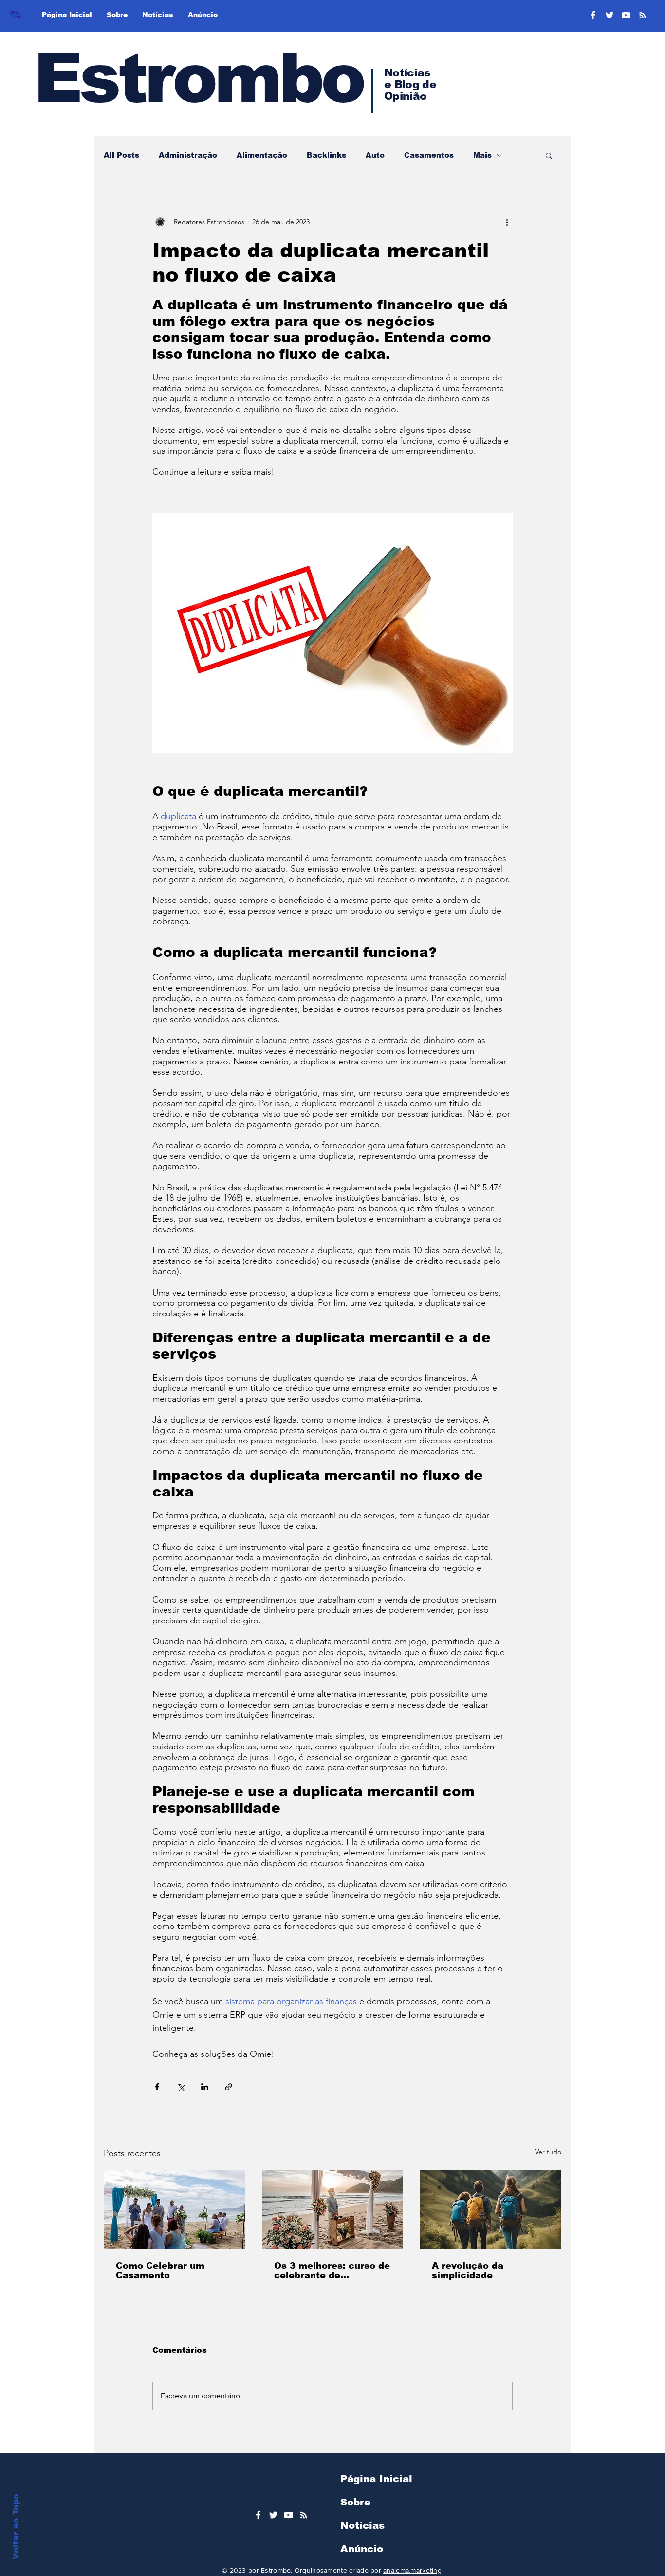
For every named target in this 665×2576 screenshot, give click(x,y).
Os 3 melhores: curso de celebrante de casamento (332, 2270)
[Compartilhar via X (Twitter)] (181, 2087)
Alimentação (262, 155)
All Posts (121, 155)
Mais (482, 155)
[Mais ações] (507, 222)
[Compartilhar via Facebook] (157, 2087)
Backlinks (326, 155)
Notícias (362, 2525)
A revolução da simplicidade (468, 2270)
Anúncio (362, 2549)
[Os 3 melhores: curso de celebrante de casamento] (333, 2210)
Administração (188, 155)
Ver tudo (548, 2152)
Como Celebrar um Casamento (160, 2270)
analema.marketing (412, 2570)
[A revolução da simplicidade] (490, 2210)
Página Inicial (376, 2479)
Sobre (355, 2502)
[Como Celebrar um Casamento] (175, 2210)
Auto (375, 155)
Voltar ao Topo (16, 2527)
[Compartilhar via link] (229, 2087)
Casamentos (429, 155)
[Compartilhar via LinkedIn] (205, 2087)
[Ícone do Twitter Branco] (273, 2515)
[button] (549, 155)
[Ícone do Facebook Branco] (258, 2515)
